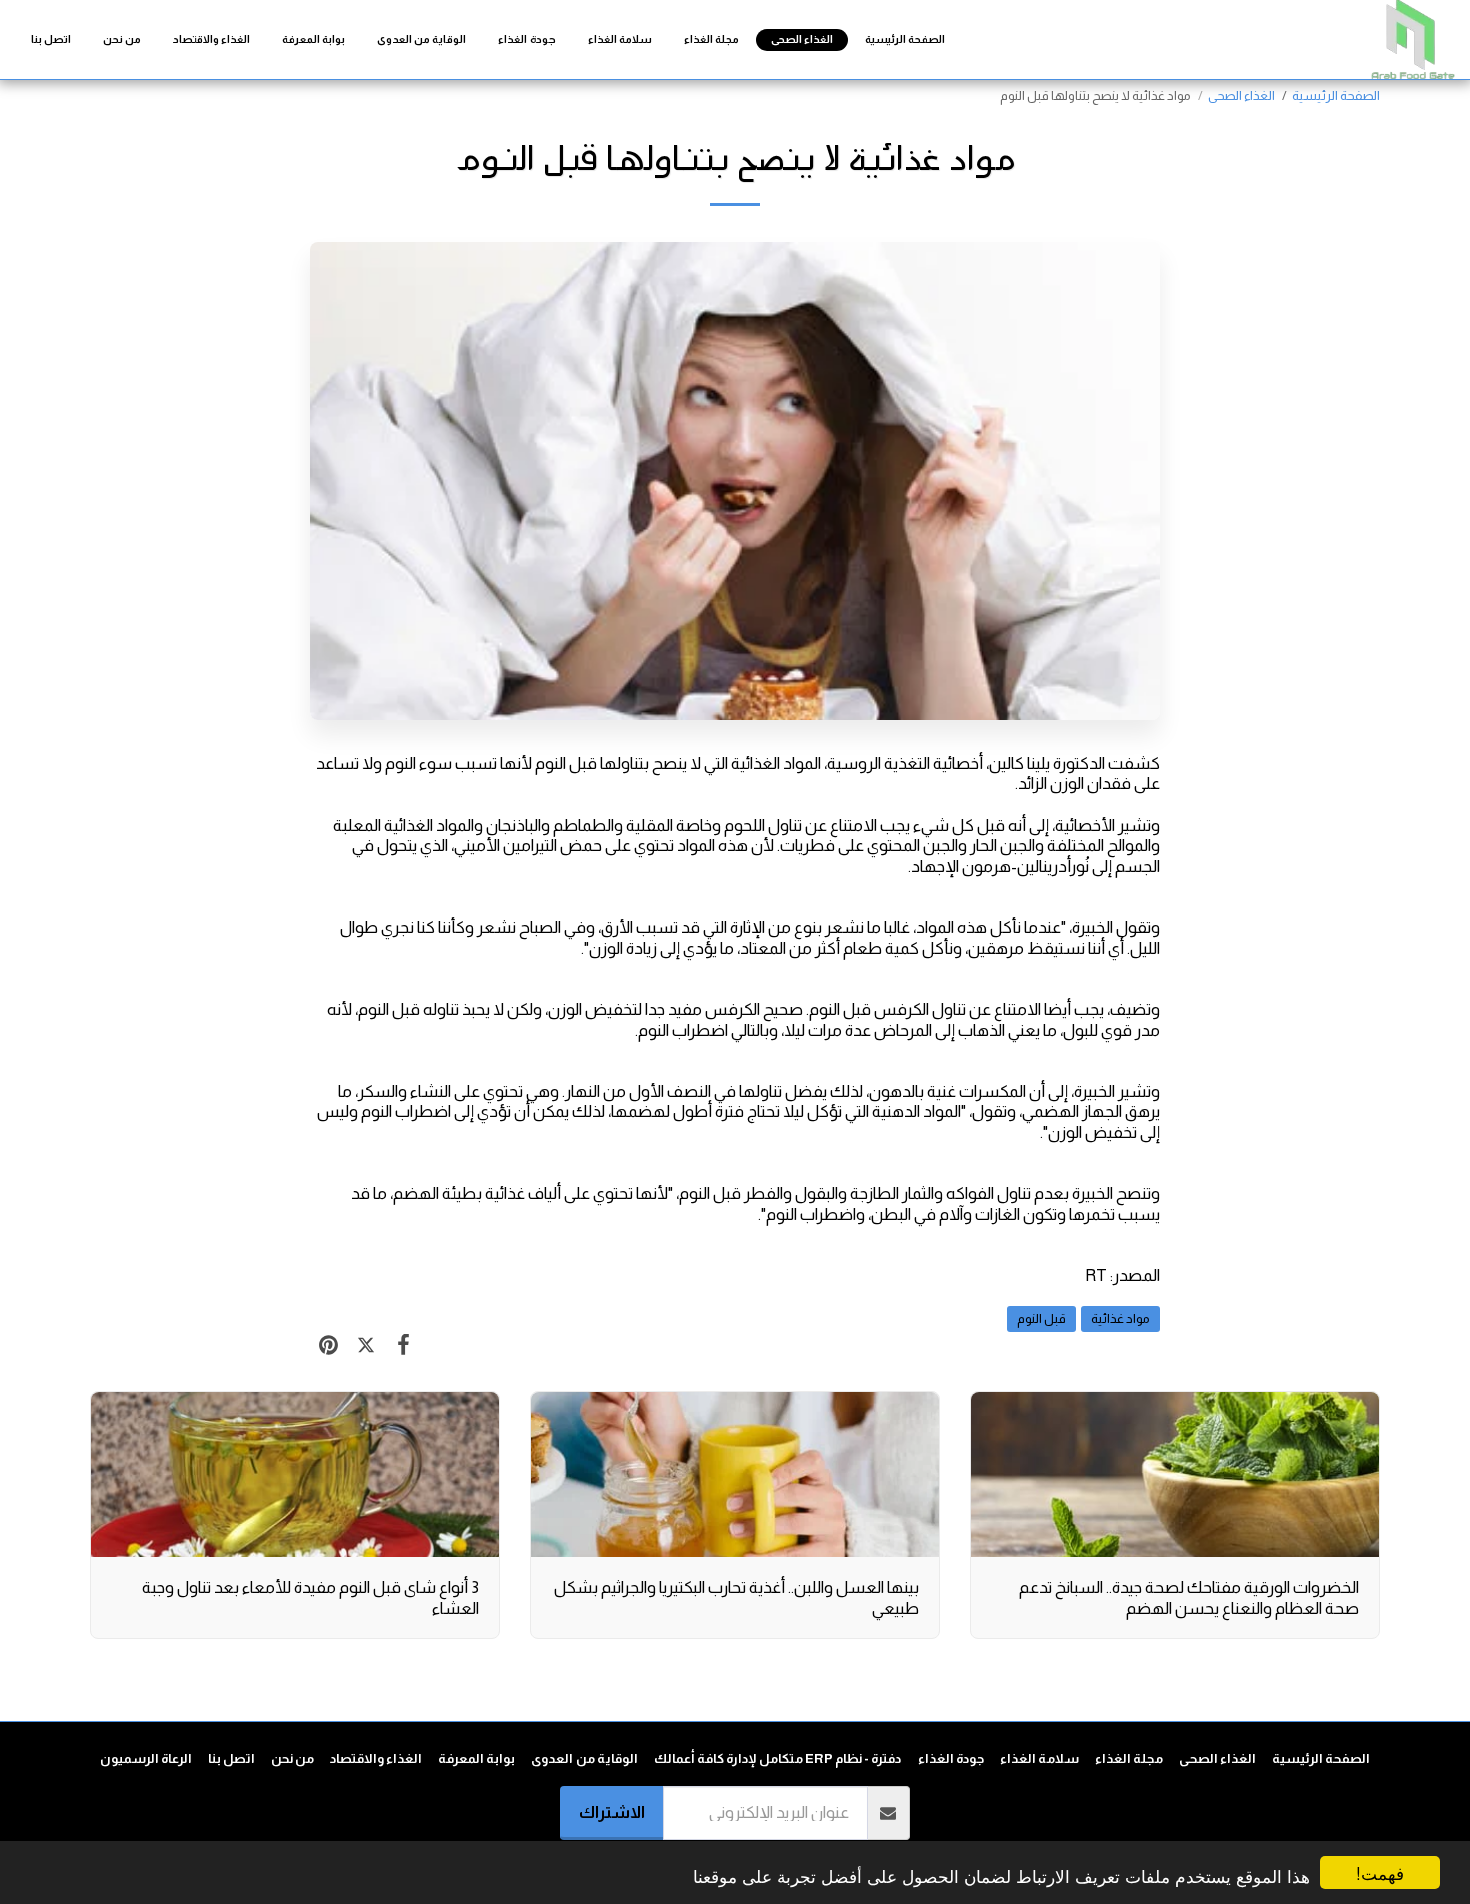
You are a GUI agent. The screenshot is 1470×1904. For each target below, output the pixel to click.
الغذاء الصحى (1241, 95)
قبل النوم (1041, 1318)
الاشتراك (612, 1812)
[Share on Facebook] (403, 1345)
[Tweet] (365, 1345)
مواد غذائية (1120, 1318)
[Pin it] (328, 1345)
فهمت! (1380, 1872)
